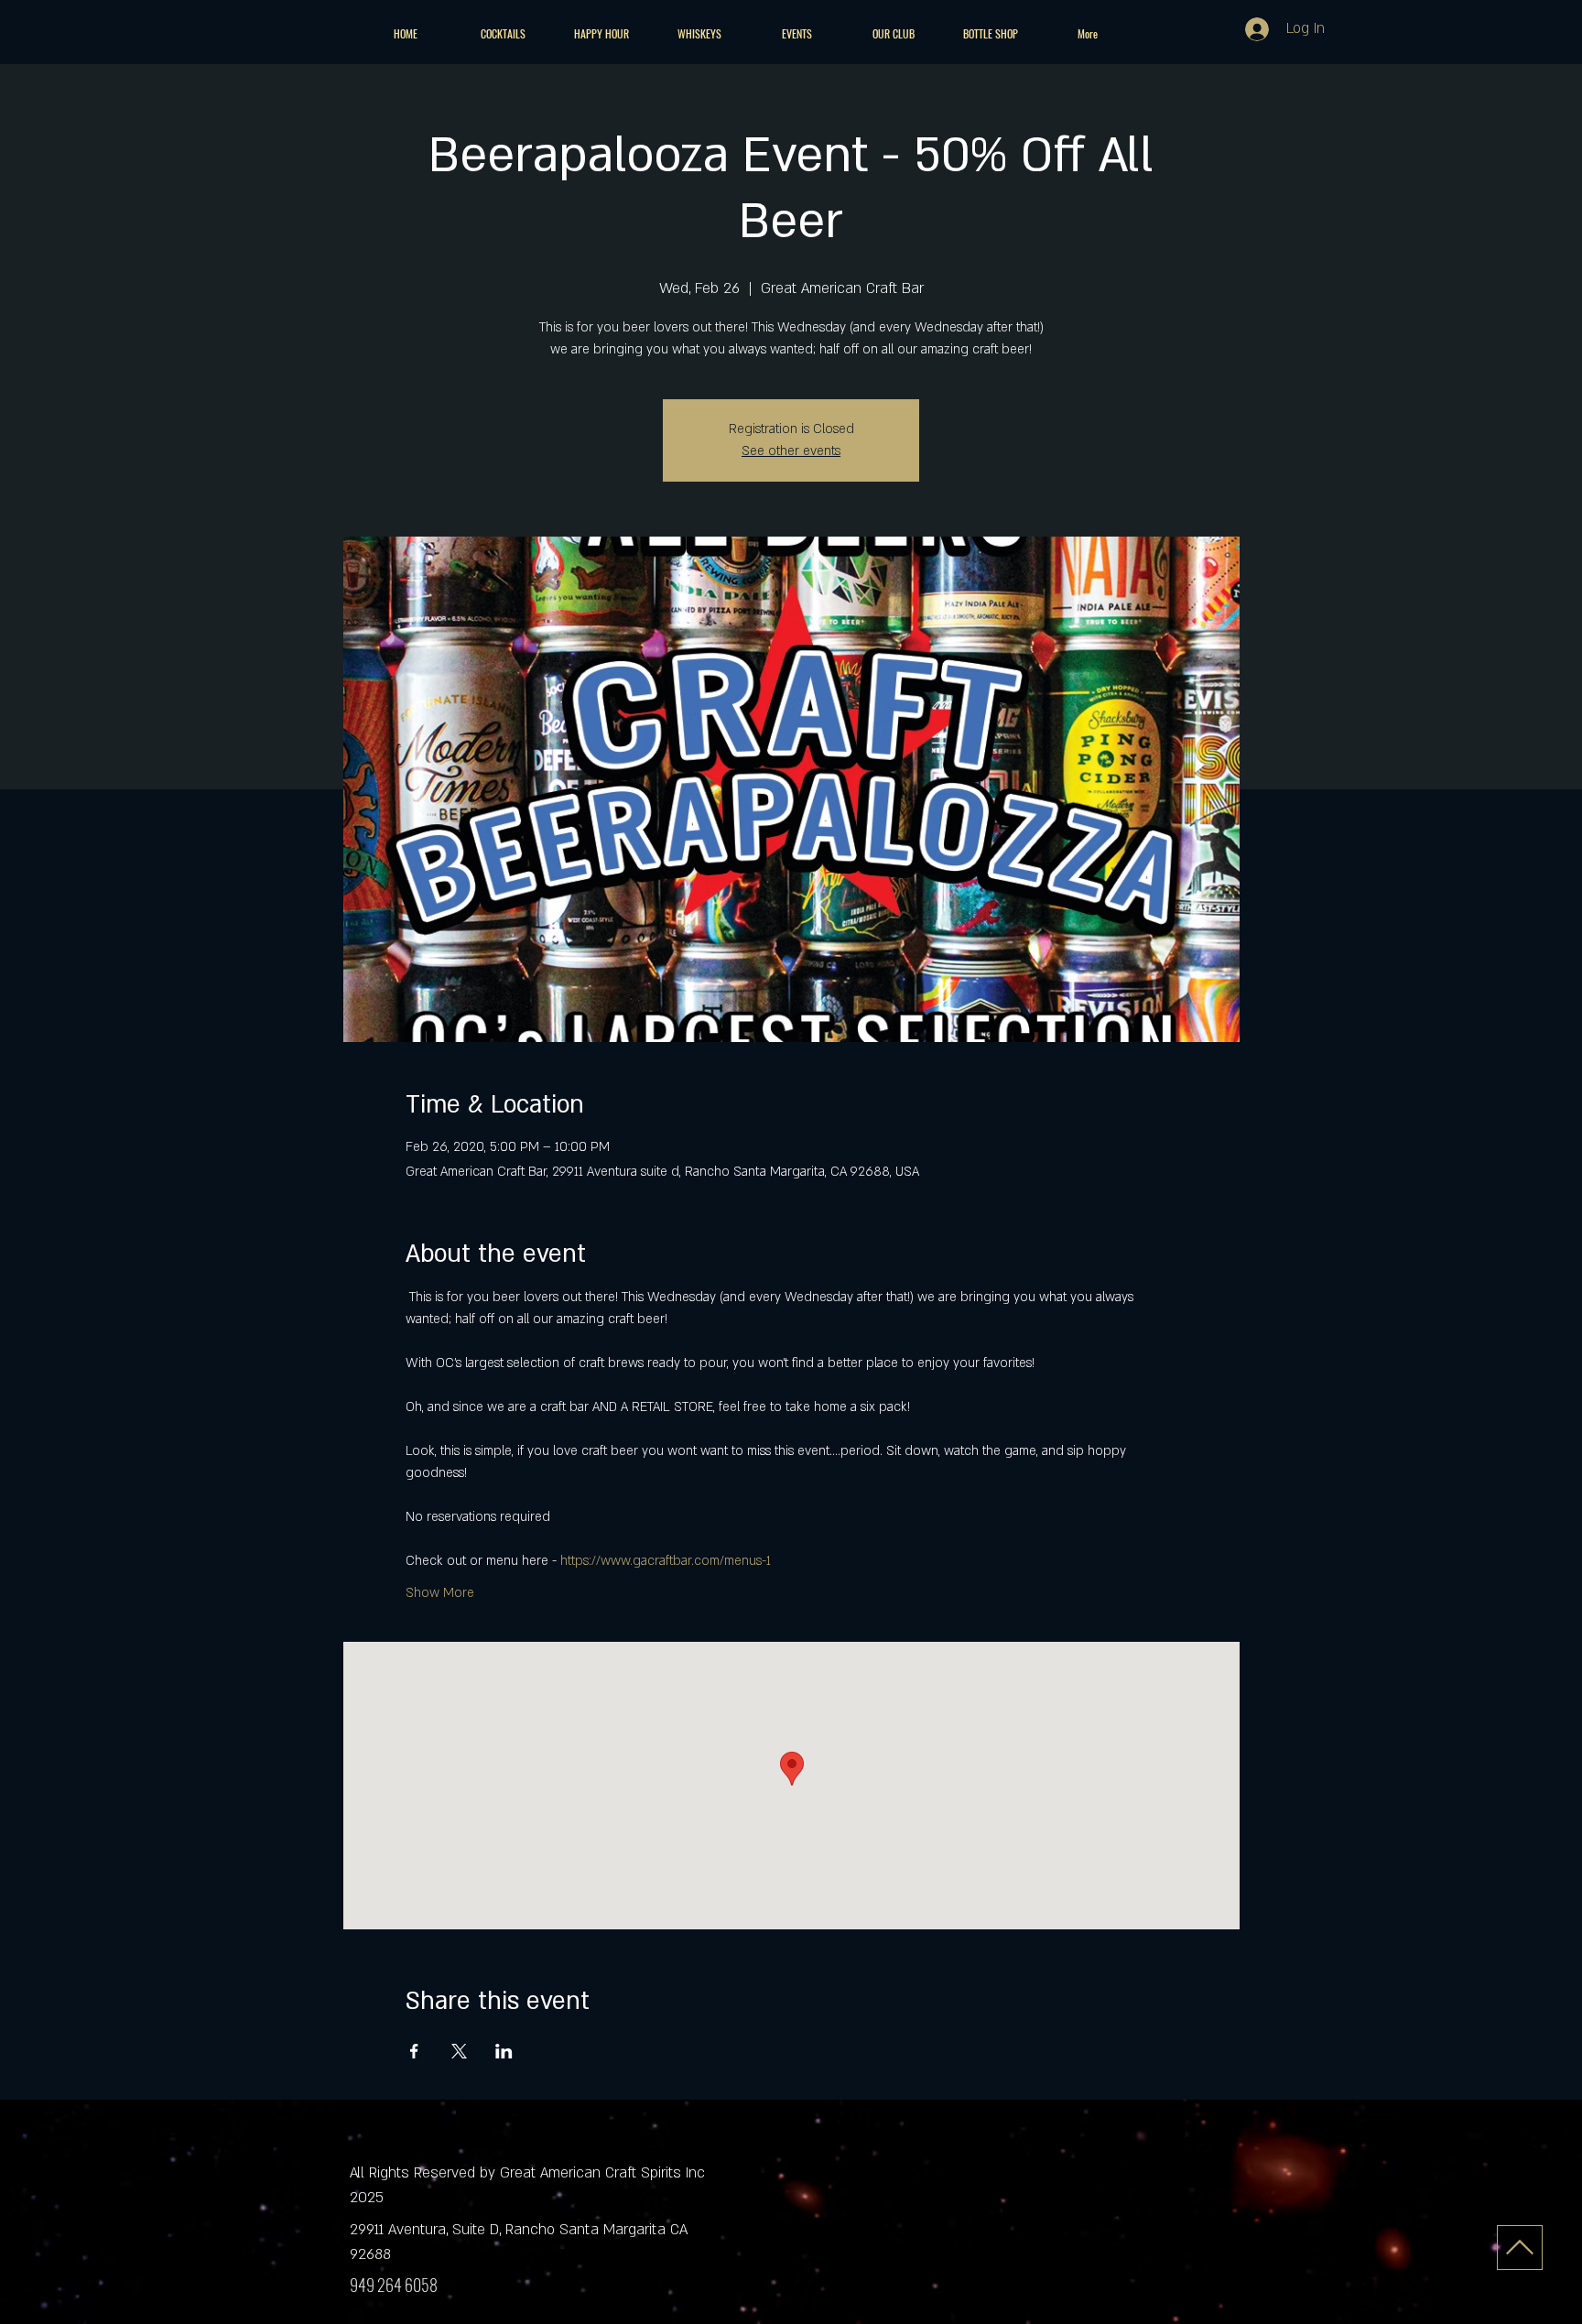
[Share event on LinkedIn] (504, 2051)
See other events (791, 451)
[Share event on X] (459, 2051)
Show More (440, 1593)
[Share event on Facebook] (414, 2051)
